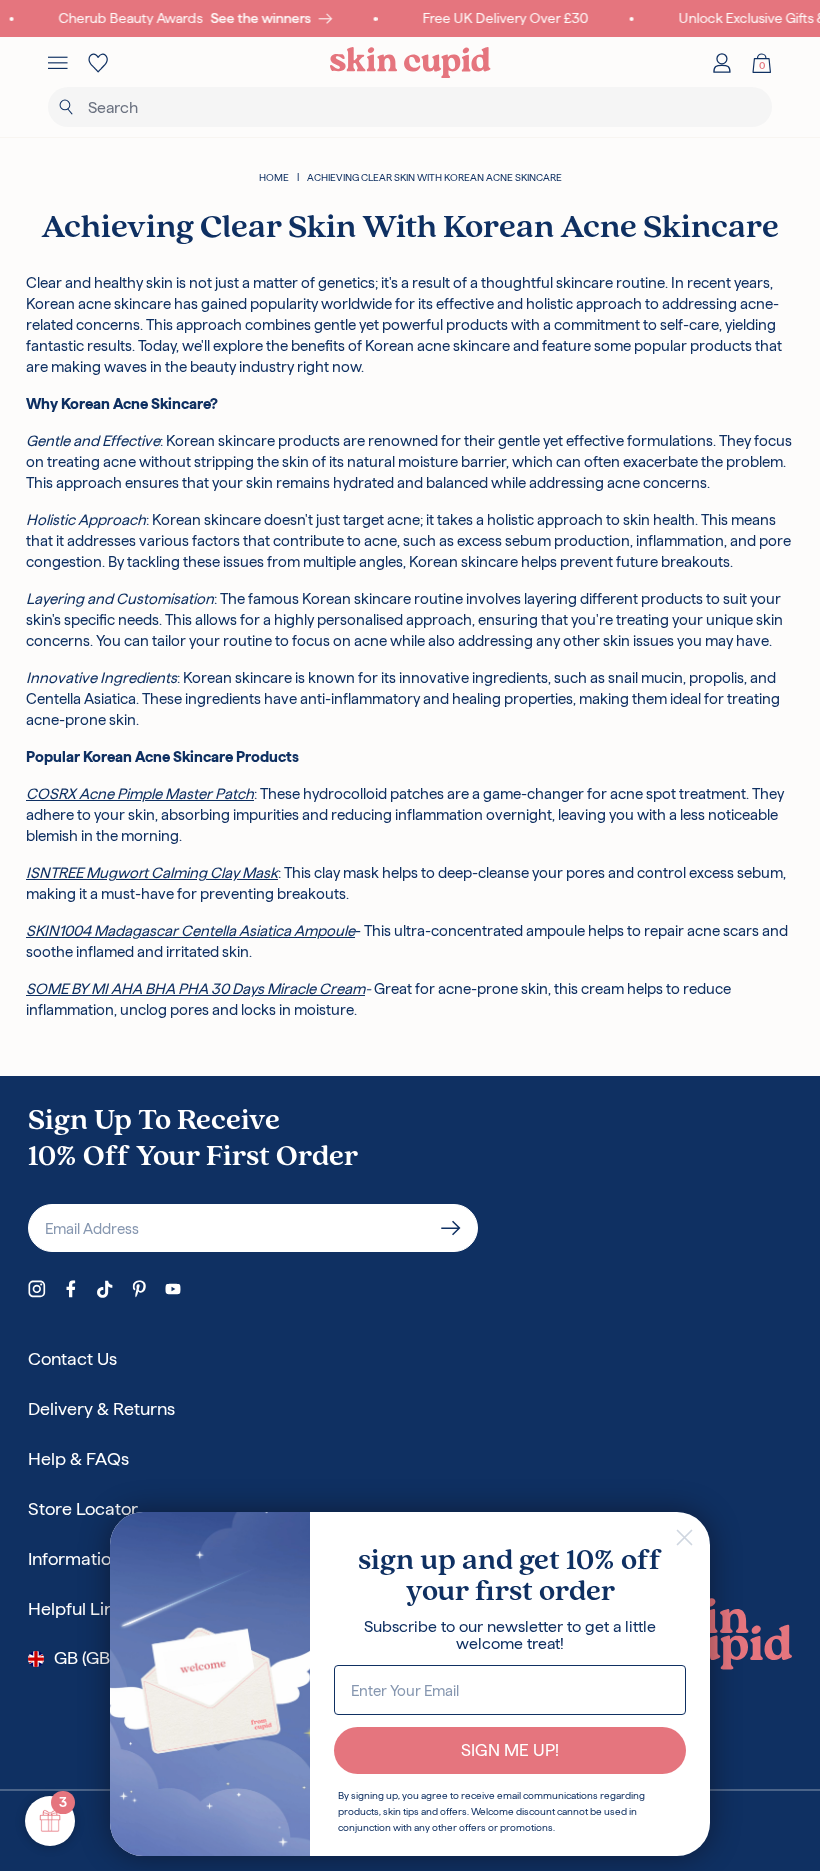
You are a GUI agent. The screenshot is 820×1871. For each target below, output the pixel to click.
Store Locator (83, 1508)
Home (274, 177)
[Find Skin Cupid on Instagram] (37, 1289)
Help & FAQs (78, 1458)
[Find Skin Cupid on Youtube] (173, 1289)
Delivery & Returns (101, 1408)
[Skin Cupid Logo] (410, 63)
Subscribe (451, 1228)
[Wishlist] (98, 63)
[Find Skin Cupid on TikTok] (105, 1289)
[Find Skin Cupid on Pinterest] (139, 1289)
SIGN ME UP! (510, 1750)
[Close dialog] (684, 1537)
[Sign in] (722, 63)
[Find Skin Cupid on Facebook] (71, 1289)
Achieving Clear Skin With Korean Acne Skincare (434, 177)
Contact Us (72, 1358)
